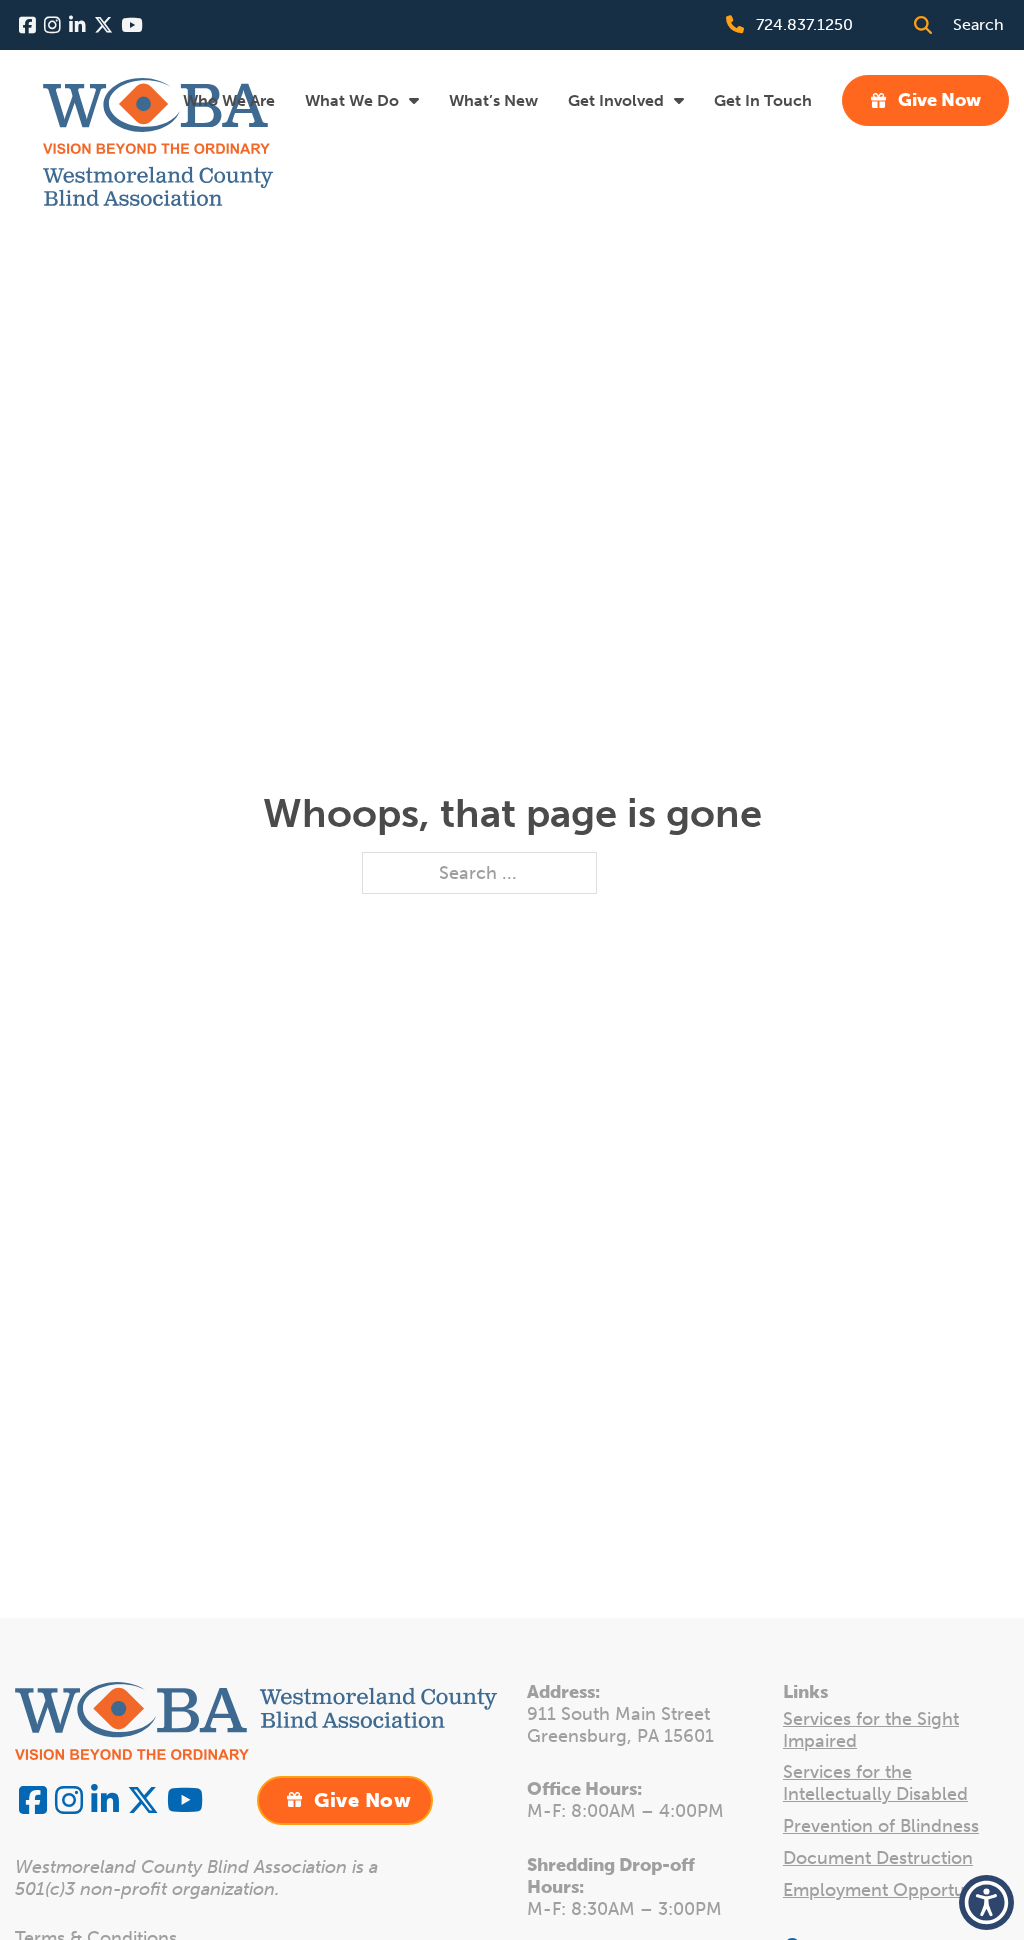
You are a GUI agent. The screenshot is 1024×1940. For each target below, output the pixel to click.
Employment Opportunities (895, 1890)
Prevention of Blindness (881, 1826)
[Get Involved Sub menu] (679, 100)
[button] (986, 1902)
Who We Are (229, 100)
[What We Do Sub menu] (414, 100)
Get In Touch (763, 100)
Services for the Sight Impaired (871, 1730)
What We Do (352, 100)
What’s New (493, 100)
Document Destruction (878, 1858)
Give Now (939, 100)
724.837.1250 (804, 24)
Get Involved (616, 100)
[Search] (923, 25)
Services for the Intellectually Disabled (875, 1783)
